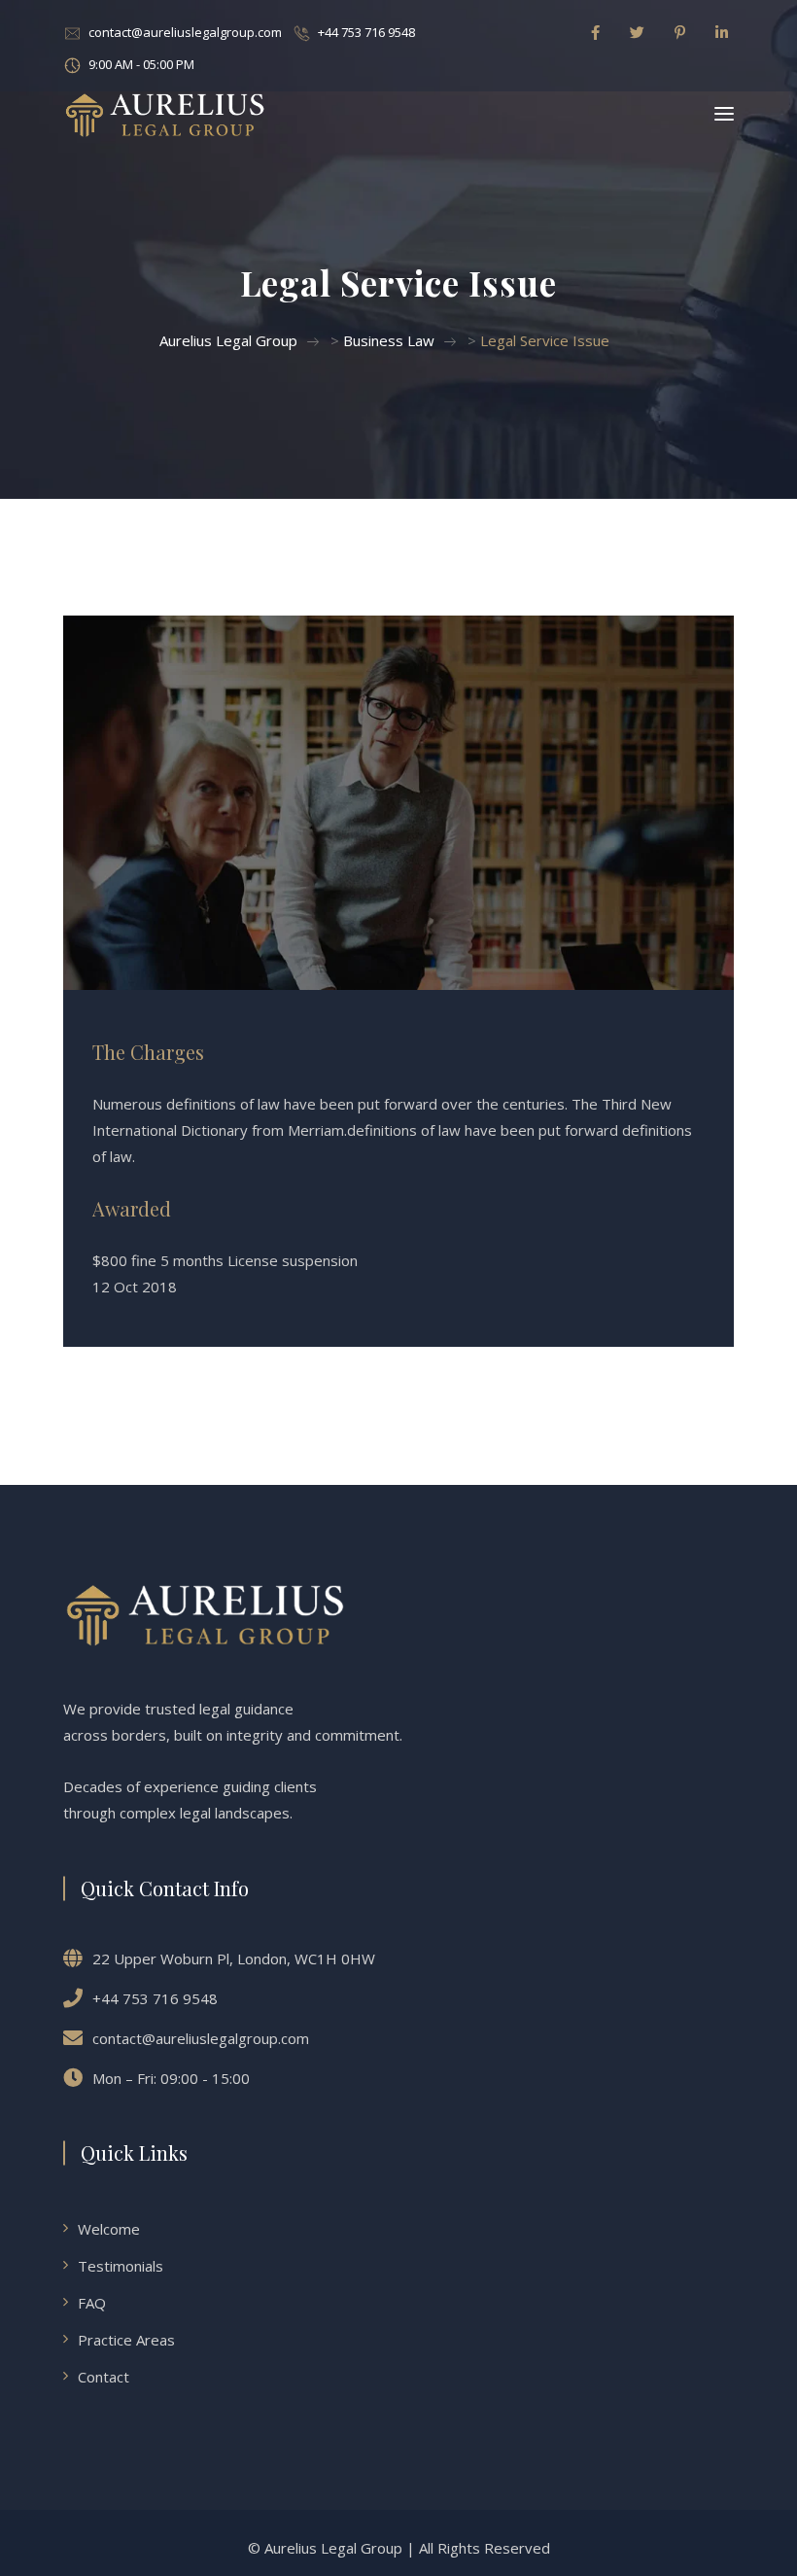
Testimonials (121, 2266)
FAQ (92, 2303)
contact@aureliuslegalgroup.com (185, 32)
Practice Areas (126, 2340)
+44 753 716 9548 (366, 32)
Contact (104, 2377)
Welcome (109, 2229)
